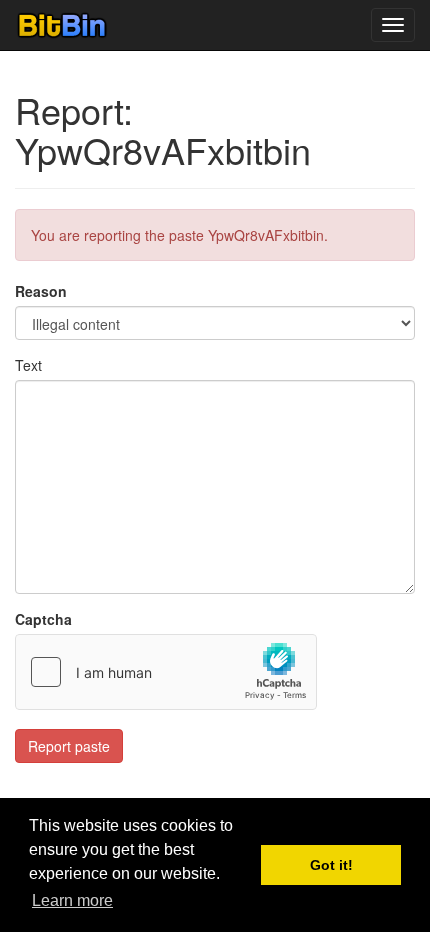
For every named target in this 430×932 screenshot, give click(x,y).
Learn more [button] (72, 900)
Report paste (69, 746)
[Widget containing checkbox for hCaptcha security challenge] (166, 672)
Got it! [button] (331, 865)
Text (28, 365)
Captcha (43, 619)
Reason (41, 291)
